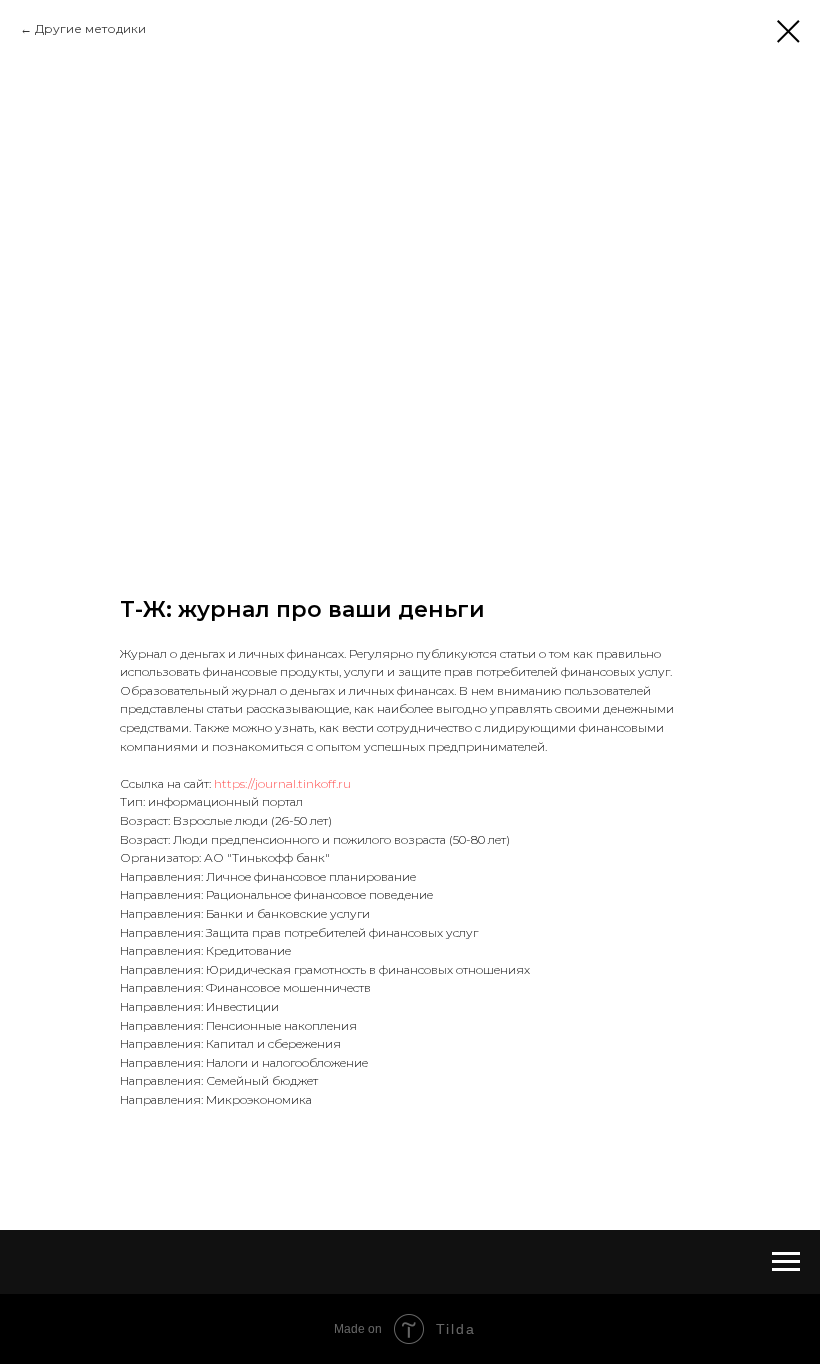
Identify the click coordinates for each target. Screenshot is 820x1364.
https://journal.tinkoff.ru (282, 783)
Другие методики (90, 28)
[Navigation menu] (786, 1262)
